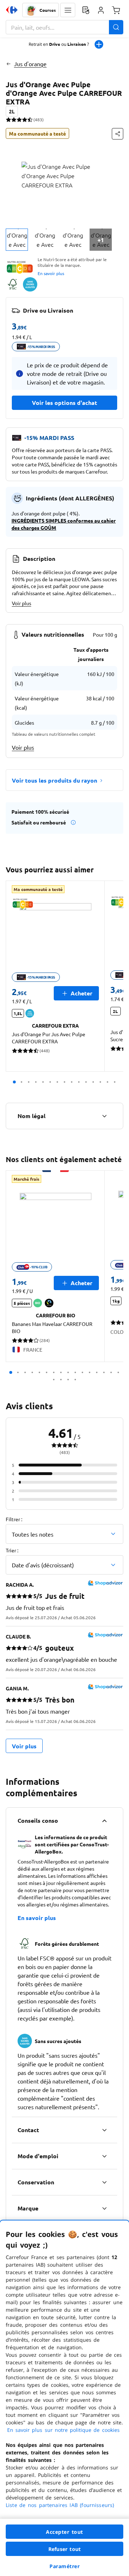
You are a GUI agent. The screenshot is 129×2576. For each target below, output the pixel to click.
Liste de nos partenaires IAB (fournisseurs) (60, 2505)
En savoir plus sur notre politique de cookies (63, 2430)
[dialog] (64, 2398)
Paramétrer (64, 2566)
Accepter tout (64, 2532)
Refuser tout (64, 2549)
